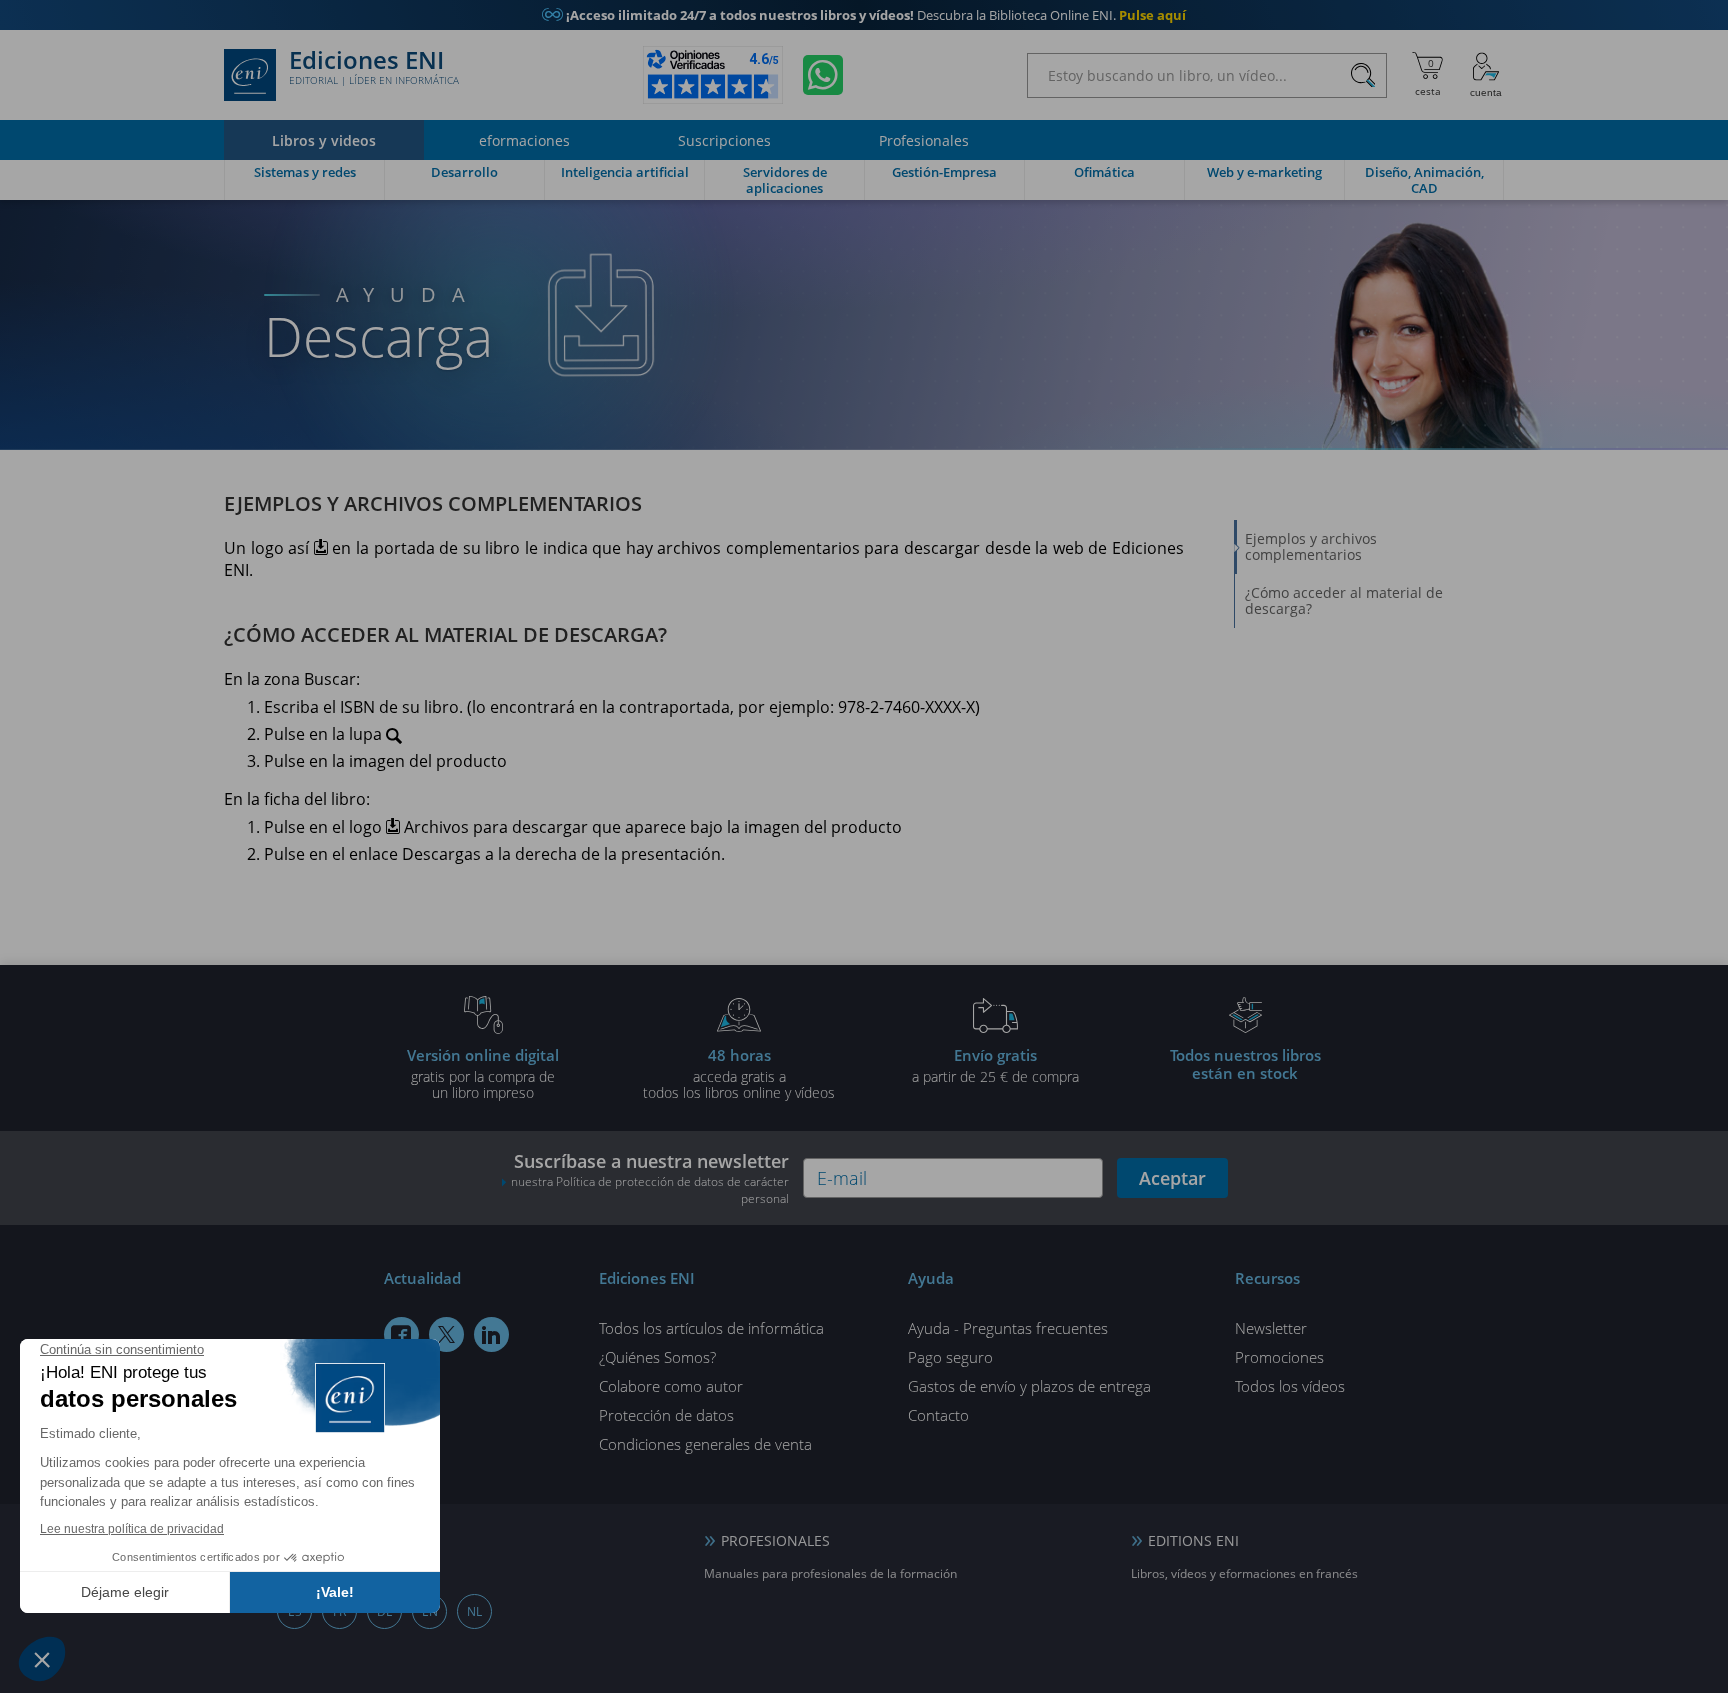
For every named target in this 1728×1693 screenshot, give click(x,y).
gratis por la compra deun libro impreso (483, 1073)
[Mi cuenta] (1486, 75)
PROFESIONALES (775, 1540)
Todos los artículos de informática (711, 1328)
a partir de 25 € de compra (995, 1065)
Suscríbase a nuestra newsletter (650, 1178)
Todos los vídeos (1290, 1386)
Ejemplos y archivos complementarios (1311, 546)
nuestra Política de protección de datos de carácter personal (650, 1190)
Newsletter (1271, 1328)
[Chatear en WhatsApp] (823, 75)
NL (474, 1611)
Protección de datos (666, 1415)
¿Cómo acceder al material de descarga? (1344, 600)
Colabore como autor (671, 1386)
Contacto (938, 1415)
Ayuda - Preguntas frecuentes (1008, 1328)
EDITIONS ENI (1193, 1540)
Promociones (1279, 1357)
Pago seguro (950, 1357)
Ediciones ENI (374, 68)
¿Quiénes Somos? (657, 1357)
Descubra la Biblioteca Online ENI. (864, 15)
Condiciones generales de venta (705, 1444)
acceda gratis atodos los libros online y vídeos (739, 1073)
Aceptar (1172, 1178)
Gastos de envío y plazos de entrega (1029, 1386)
